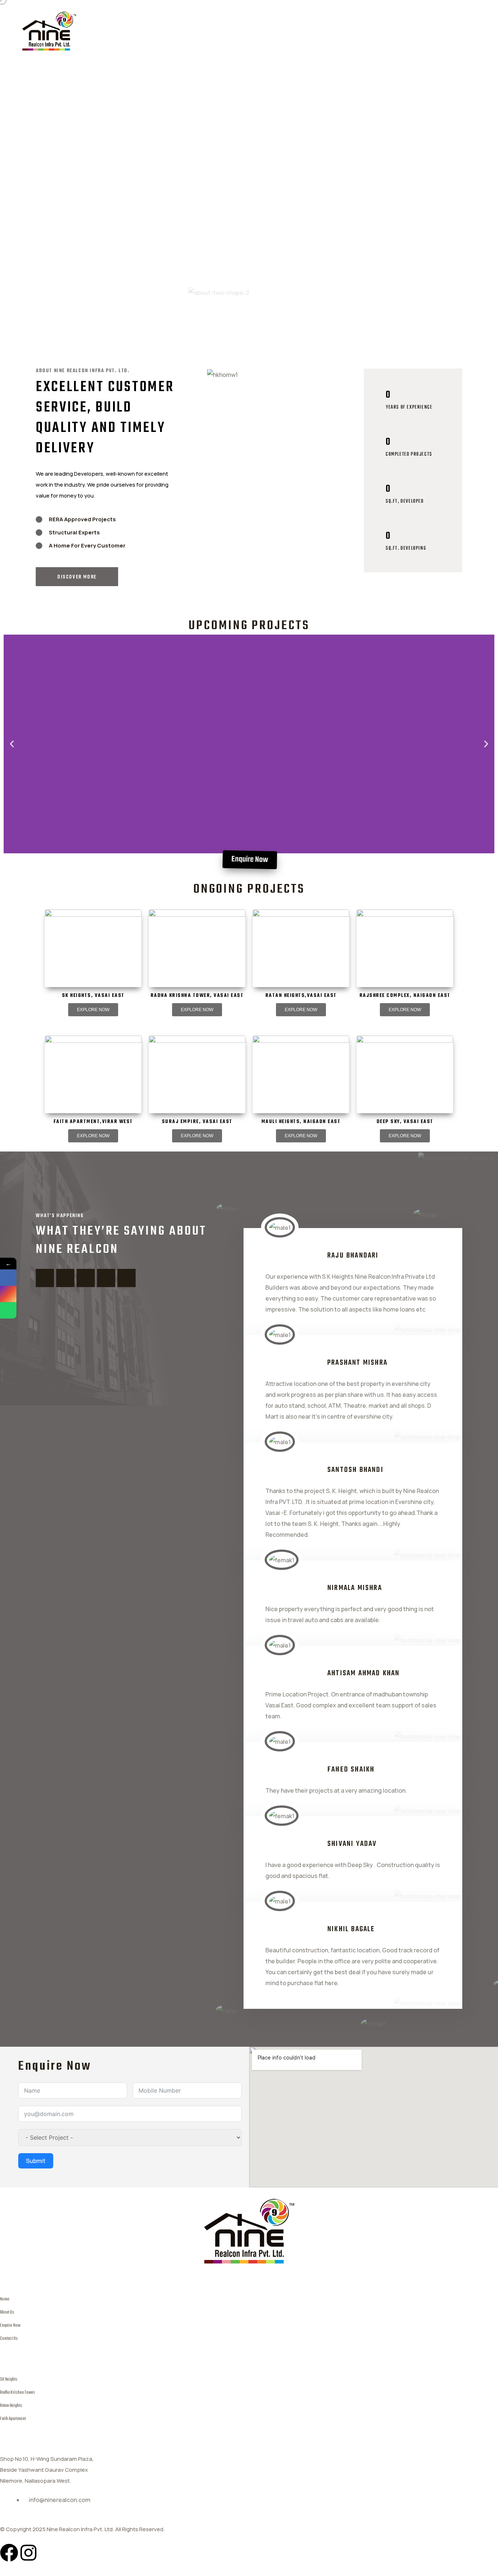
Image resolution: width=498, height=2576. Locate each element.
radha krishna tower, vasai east (197, 996)
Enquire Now (10, 2325)
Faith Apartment (13, 2419)
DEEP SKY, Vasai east (405, 1122)
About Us (7, 2312)
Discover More (77, 577)
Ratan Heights (11, 2406)
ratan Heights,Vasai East (301, 996)
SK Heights (9, 2379)
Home (5, 2299)
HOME (116, 32)
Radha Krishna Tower (17, 2392)
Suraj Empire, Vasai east (197, 1122)
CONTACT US (260, 32)
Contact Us (9, 2339)
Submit (36, 2161)
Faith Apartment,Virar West (93, 1122)
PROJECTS (208, 32)
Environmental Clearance (334, 32)
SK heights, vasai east (93, 996)
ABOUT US (159, 32)
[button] (12, 744)
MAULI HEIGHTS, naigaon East (301, 1122)
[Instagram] (28, 2553)
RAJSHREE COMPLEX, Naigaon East (405, 996)
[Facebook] (9, 2553)
